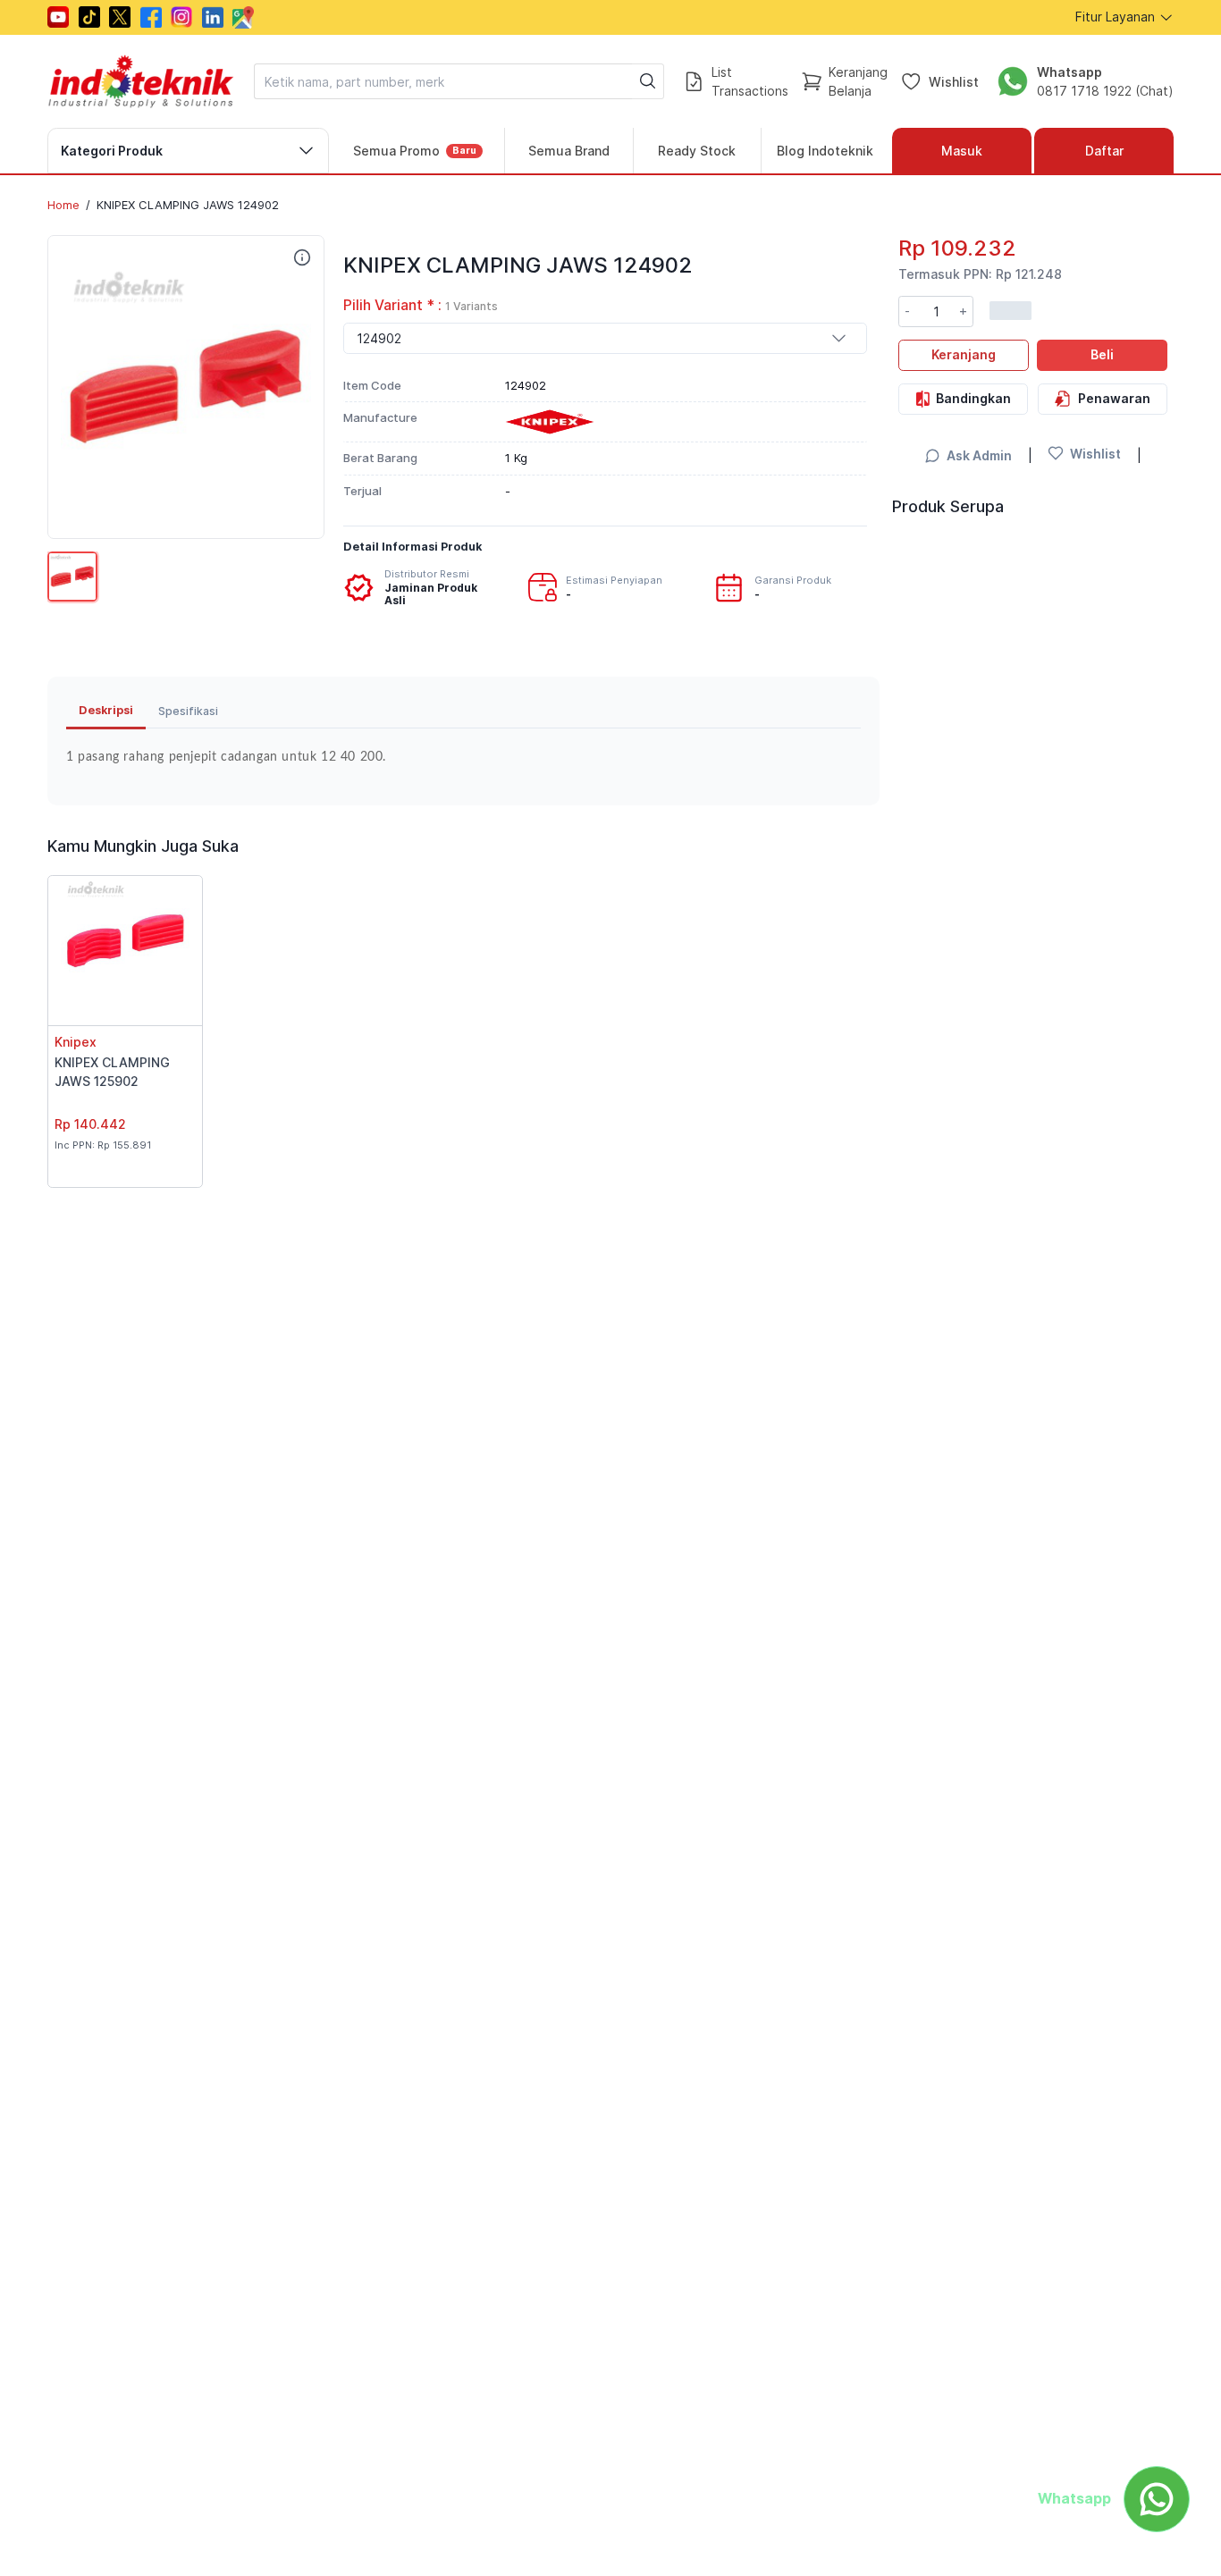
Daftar (1104, 151)
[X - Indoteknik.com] (120, 17)
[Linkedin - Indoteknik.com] (213, 17)
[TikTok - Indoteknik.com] (89, 17)
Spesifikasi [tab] (188, 711)
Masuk (962, 151)
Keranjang (964, 354)
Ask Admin (979, 455)
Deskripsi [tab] (106, 710)
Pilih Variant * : (421, 305)
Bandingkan (973, 397)
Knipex (76, 1042)
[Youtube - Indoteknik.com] (58, 17)
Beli (1102, 354)
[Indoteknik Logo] (141, 81)
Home (63, 205)
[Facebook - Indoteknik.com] (151, 17)
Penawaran (1114, 397)
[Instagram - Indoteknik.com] (181, 17)
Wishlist (954, 81)
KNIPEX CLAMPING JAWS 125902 (112, 1072)
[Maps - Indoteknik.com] (243, 17)
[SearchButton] (648, 81)
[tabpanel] (463, 758)
